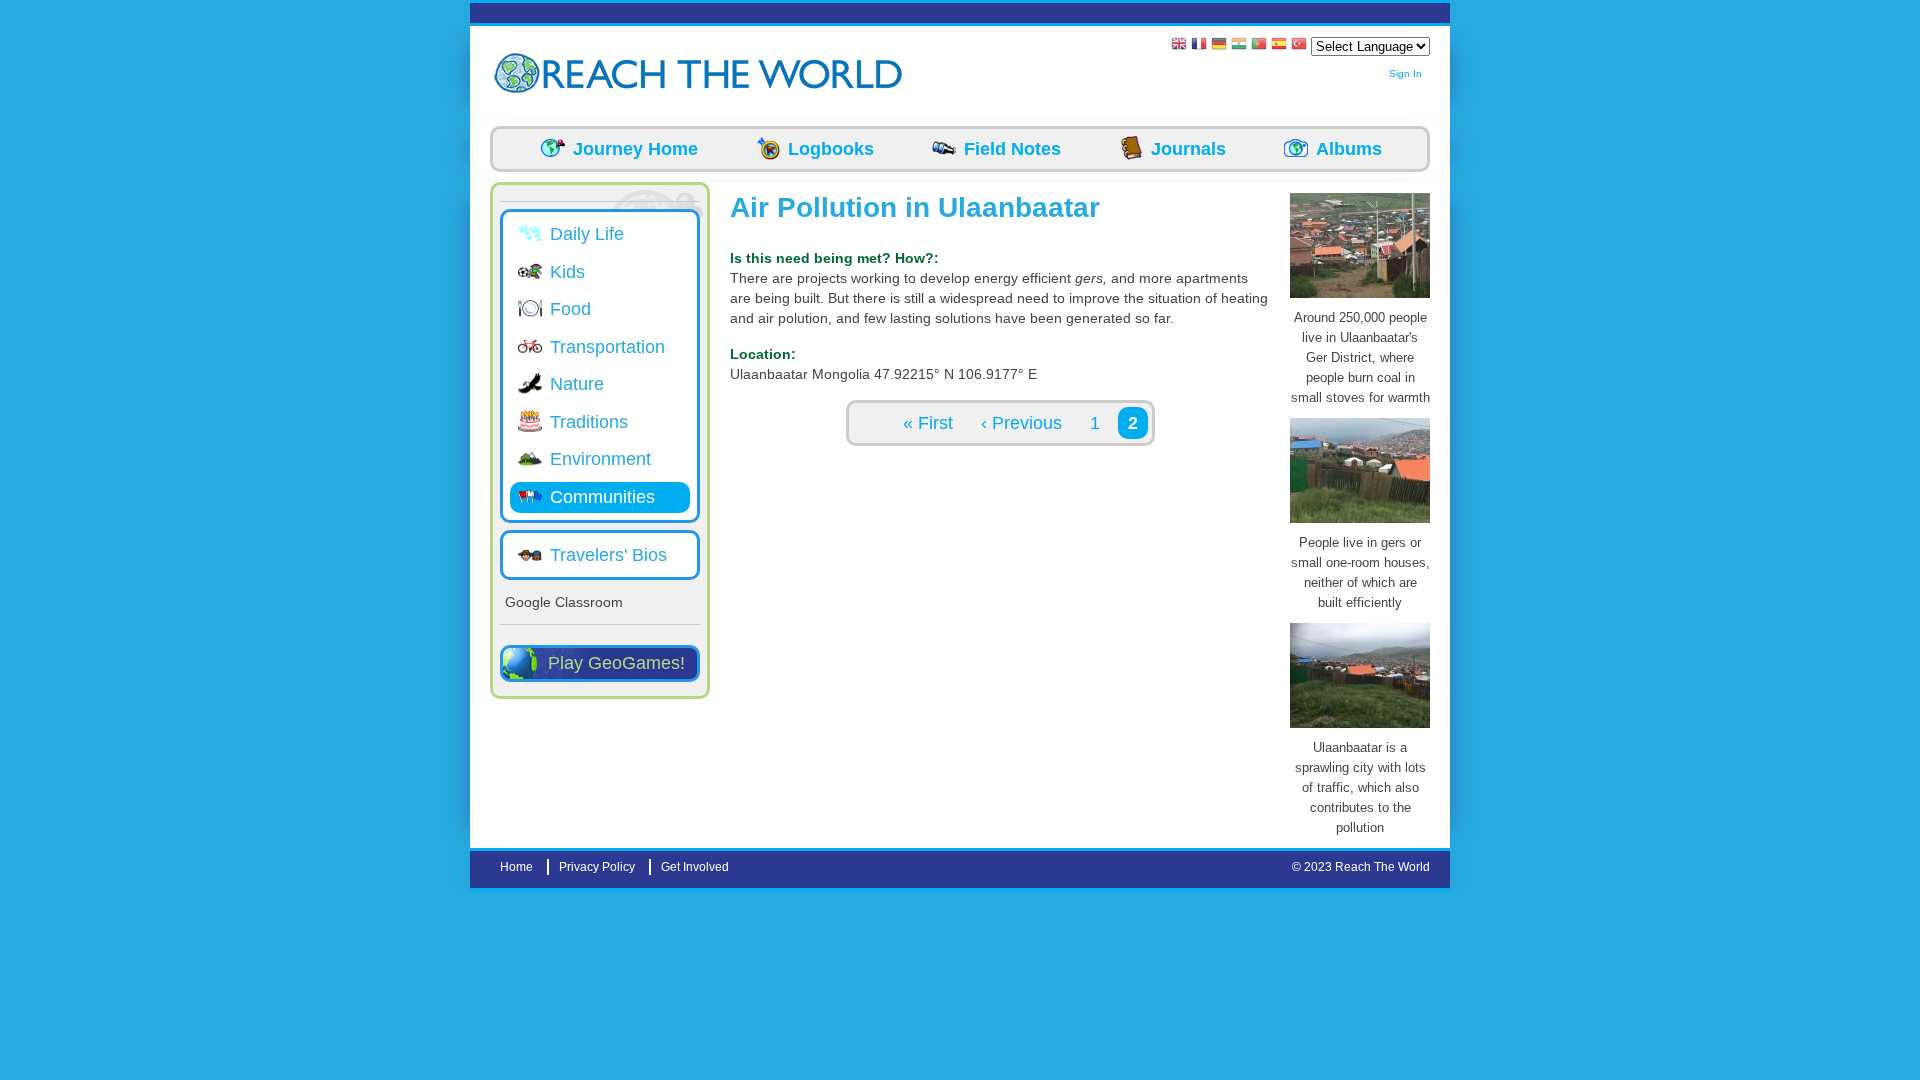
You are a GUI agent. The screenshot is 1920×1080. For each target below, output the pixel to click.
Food (570, 309)
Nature (577, 384)
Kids (567, 272)
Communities (602, 497)
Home (516, 867)
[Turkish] (1299, 45)
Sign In (1405, 73)
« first (928, 423)
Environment (600, 459)
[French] (1199, 45)
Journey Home (635, 149)
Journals (1188, 149)
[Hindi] (1239, 45)
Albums (1349, 149)
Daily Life (587, 234)
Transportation (607, 347)
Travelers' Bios (608, 555)
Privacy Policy (597, 867)
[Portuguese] (1259, 45)
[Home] (520, 73)
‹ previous (1021, 423)
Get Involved (695, 867)
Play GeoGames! (616, 663)
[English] (1179, 45)
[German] (1219, 45)
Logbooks (831, 149)
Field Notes (1012, 149)
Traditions (589, 422)
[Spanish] (1279, 45)
